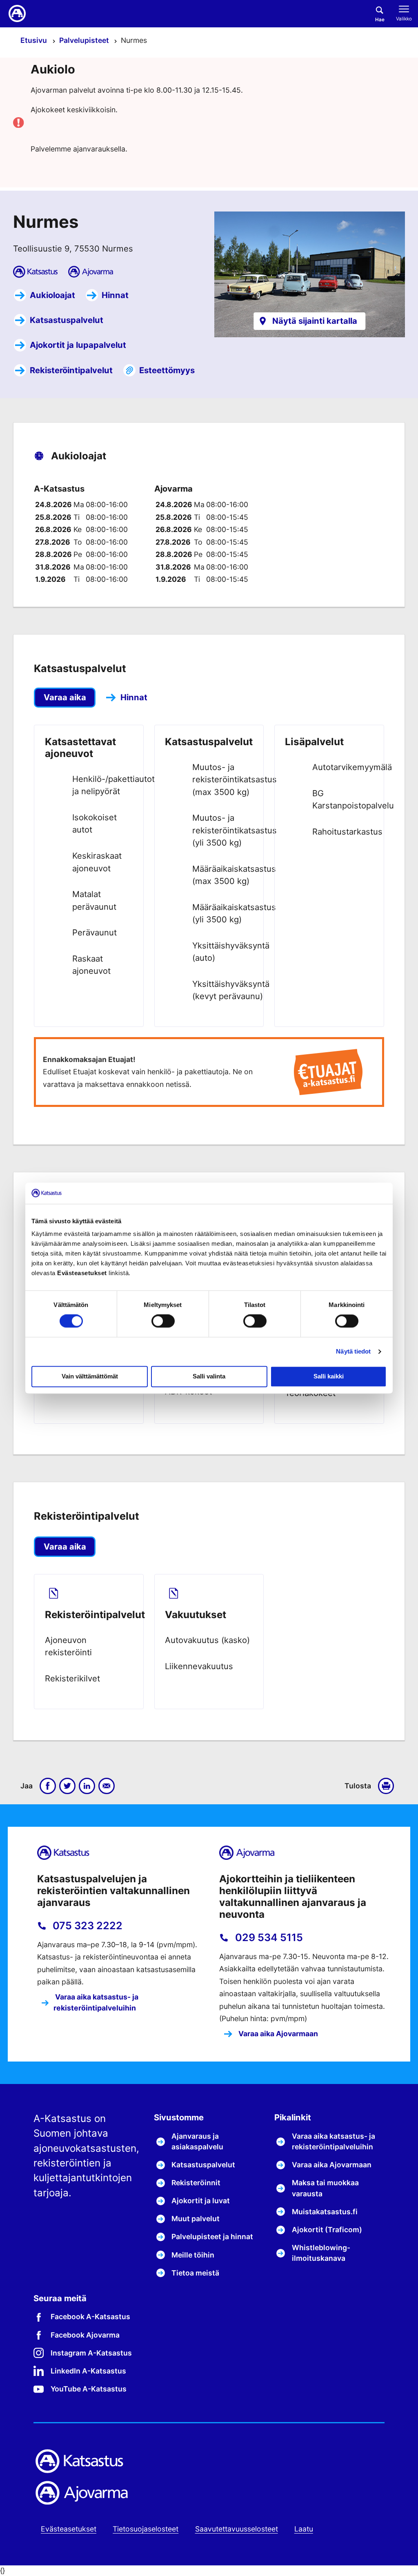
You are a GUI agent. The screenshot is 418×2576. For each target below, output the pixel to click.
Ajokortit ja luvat (201, 2201)
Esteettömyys (167, 370)
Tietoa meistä (195, 2273)
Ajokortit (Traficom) (327, 2230)
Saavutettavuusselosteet (237, 2529)
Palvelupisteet (85, 40)
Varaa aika (65, 697)
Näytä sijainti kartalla (315, 321)
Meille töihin (193, 2255)
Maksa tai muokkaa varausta (325, 2188)
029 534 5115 (268, 1937)
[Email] (107, 1786)
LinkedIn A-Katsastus (88, 2371)
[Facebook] (48, 1786)
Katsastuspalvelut (67, 320)
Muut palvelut (196, 2219)
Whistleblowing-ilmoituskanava (321, 2253)
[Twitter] (67, 1786)
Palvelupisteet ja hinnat (212, 2236)
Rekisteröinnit (196, 2183)
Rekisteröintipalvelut (71, 370)
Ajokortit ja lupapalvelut (78, 345)
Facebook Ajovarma (85, 2335)
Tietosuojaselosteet (146, 2529)
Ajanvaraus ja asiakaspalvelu (197, 2141)
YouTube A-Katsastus (89, 2389)
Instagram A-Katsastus (91, 2353)
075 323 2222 (86, 1926)
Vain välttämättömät (90, 1377)
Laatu (304, 2529)
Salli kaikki (329, 1377)
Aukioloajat (52, 295)
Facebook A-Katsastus (90, 2317)
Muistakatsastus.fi (325, 2212)
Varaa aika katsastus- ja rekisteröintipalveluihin (96, 2002)
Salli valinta (209, 1377)
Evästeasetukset (69, 2529)
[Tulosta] (388, 1786)
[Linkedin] (87, 1786)
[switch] (163, 1321)
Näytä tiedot (353, 1351)
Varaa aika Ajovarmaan (277, 2034)
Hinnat (115, 295)
